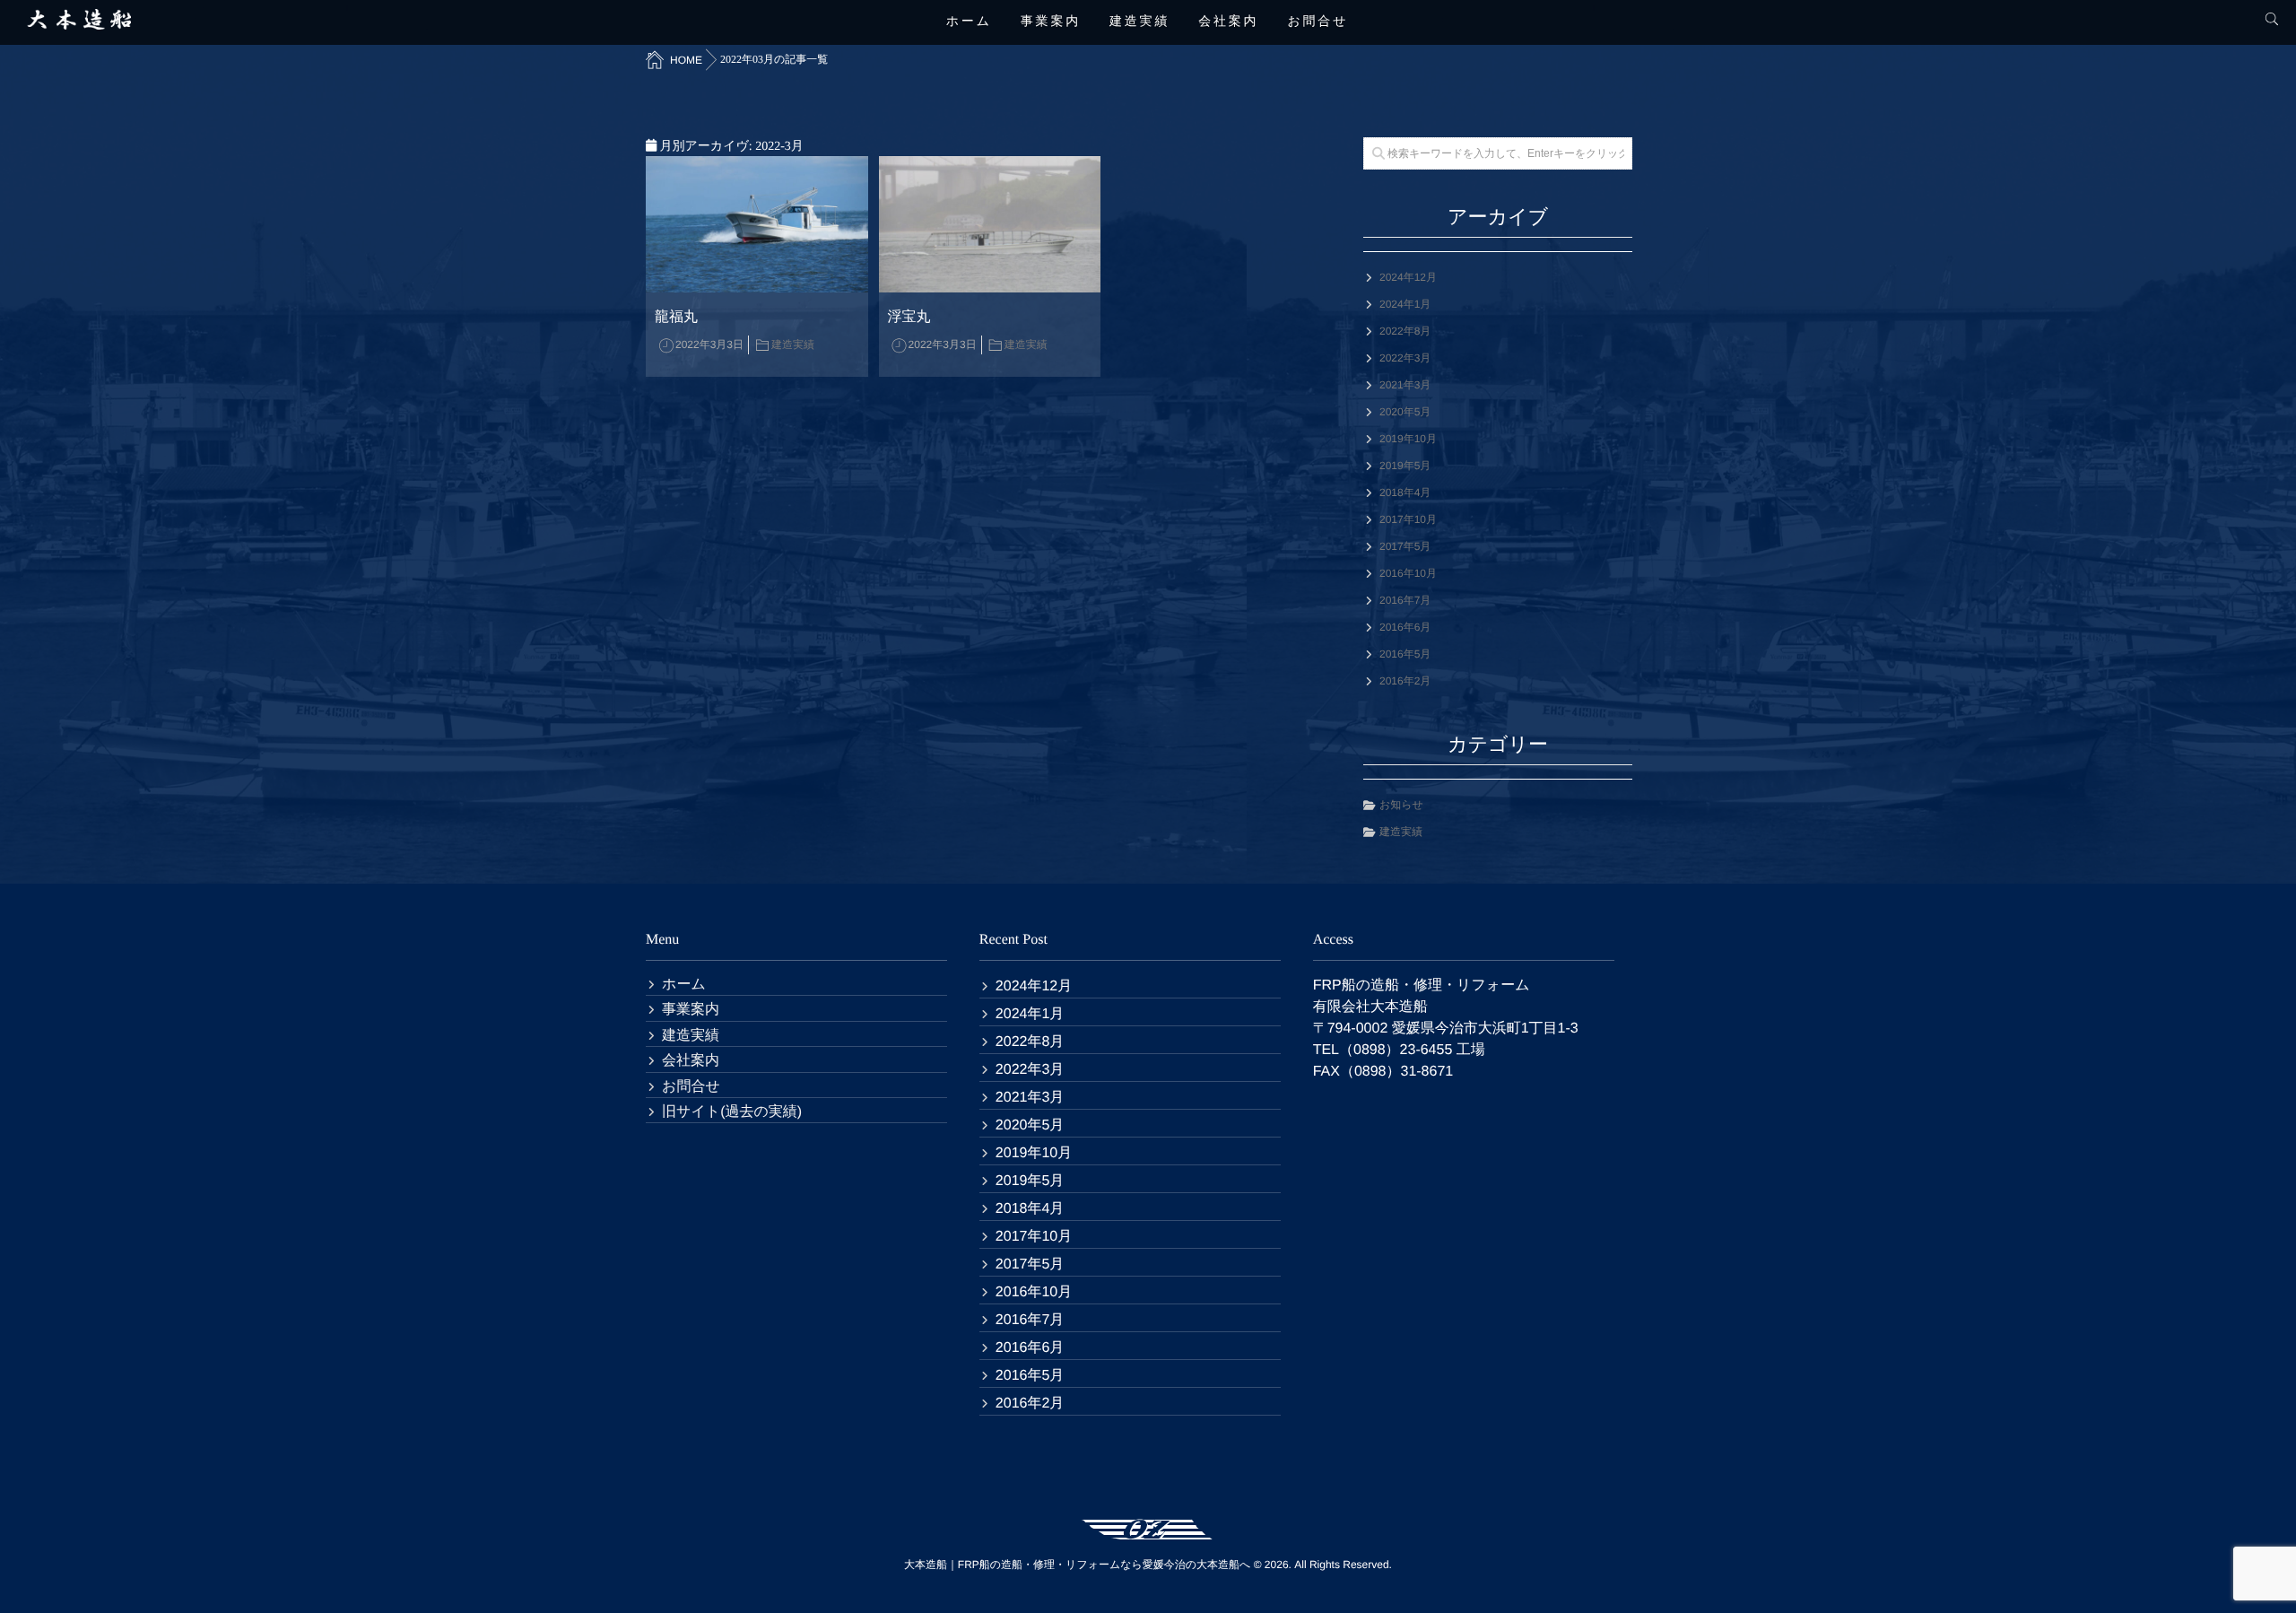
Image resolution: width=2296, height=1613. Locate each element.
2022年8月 (1405, 331)
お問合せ (1318, 22)
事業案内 (1051, 22)
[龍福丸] (757, 224)
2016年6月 (1405, 627)
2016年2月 (1405, 681)
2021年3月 (1405, 385)
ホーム (969, 22)
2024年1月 (1405, 304)
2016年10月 (1408, 573)
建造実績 (1139, 22)
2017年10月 (1408, 519)
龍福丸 (676, 317)
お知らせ (1401, 805)
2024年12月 (1408, 277)
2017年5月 (1405, 546)
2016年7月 (1405, 600)
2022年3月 (1405, 358)
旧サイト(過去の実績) (732, 1112)
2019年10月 (1408, 439)
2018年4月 (1405, 493)
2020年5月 (1405, 412)
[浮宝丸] (990, 224)
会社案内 (1228, 22)
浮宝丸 (909, 317)
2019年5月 (1405, 466)
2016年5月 (1405, 654)
